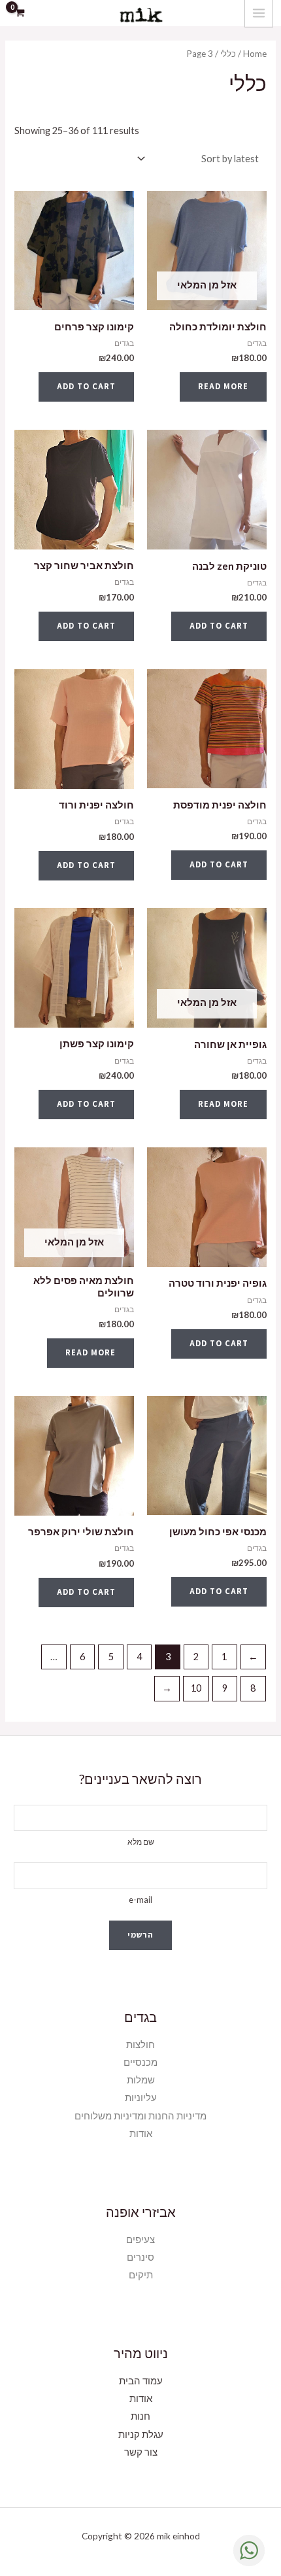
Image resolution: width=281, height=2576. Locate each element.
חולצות (140, 2045)
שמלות (141, 2080)
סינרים (140, 2257)
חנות (140, 2416)
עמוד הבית (141, 2381)
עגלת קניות (141, 2434)
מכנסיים (140, 2062)
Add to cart (86, 386)
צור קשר (141, 2452)
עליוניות (141, 2097)
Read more (223, 386)
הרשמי (140, 1935)
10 (196, 1688)
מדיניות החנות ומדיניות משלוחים (140, 2116)
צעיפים (140, 2239)
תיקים (141, 2275)
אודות (141, 2133)
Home (255, 54)
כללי (228, 54)
